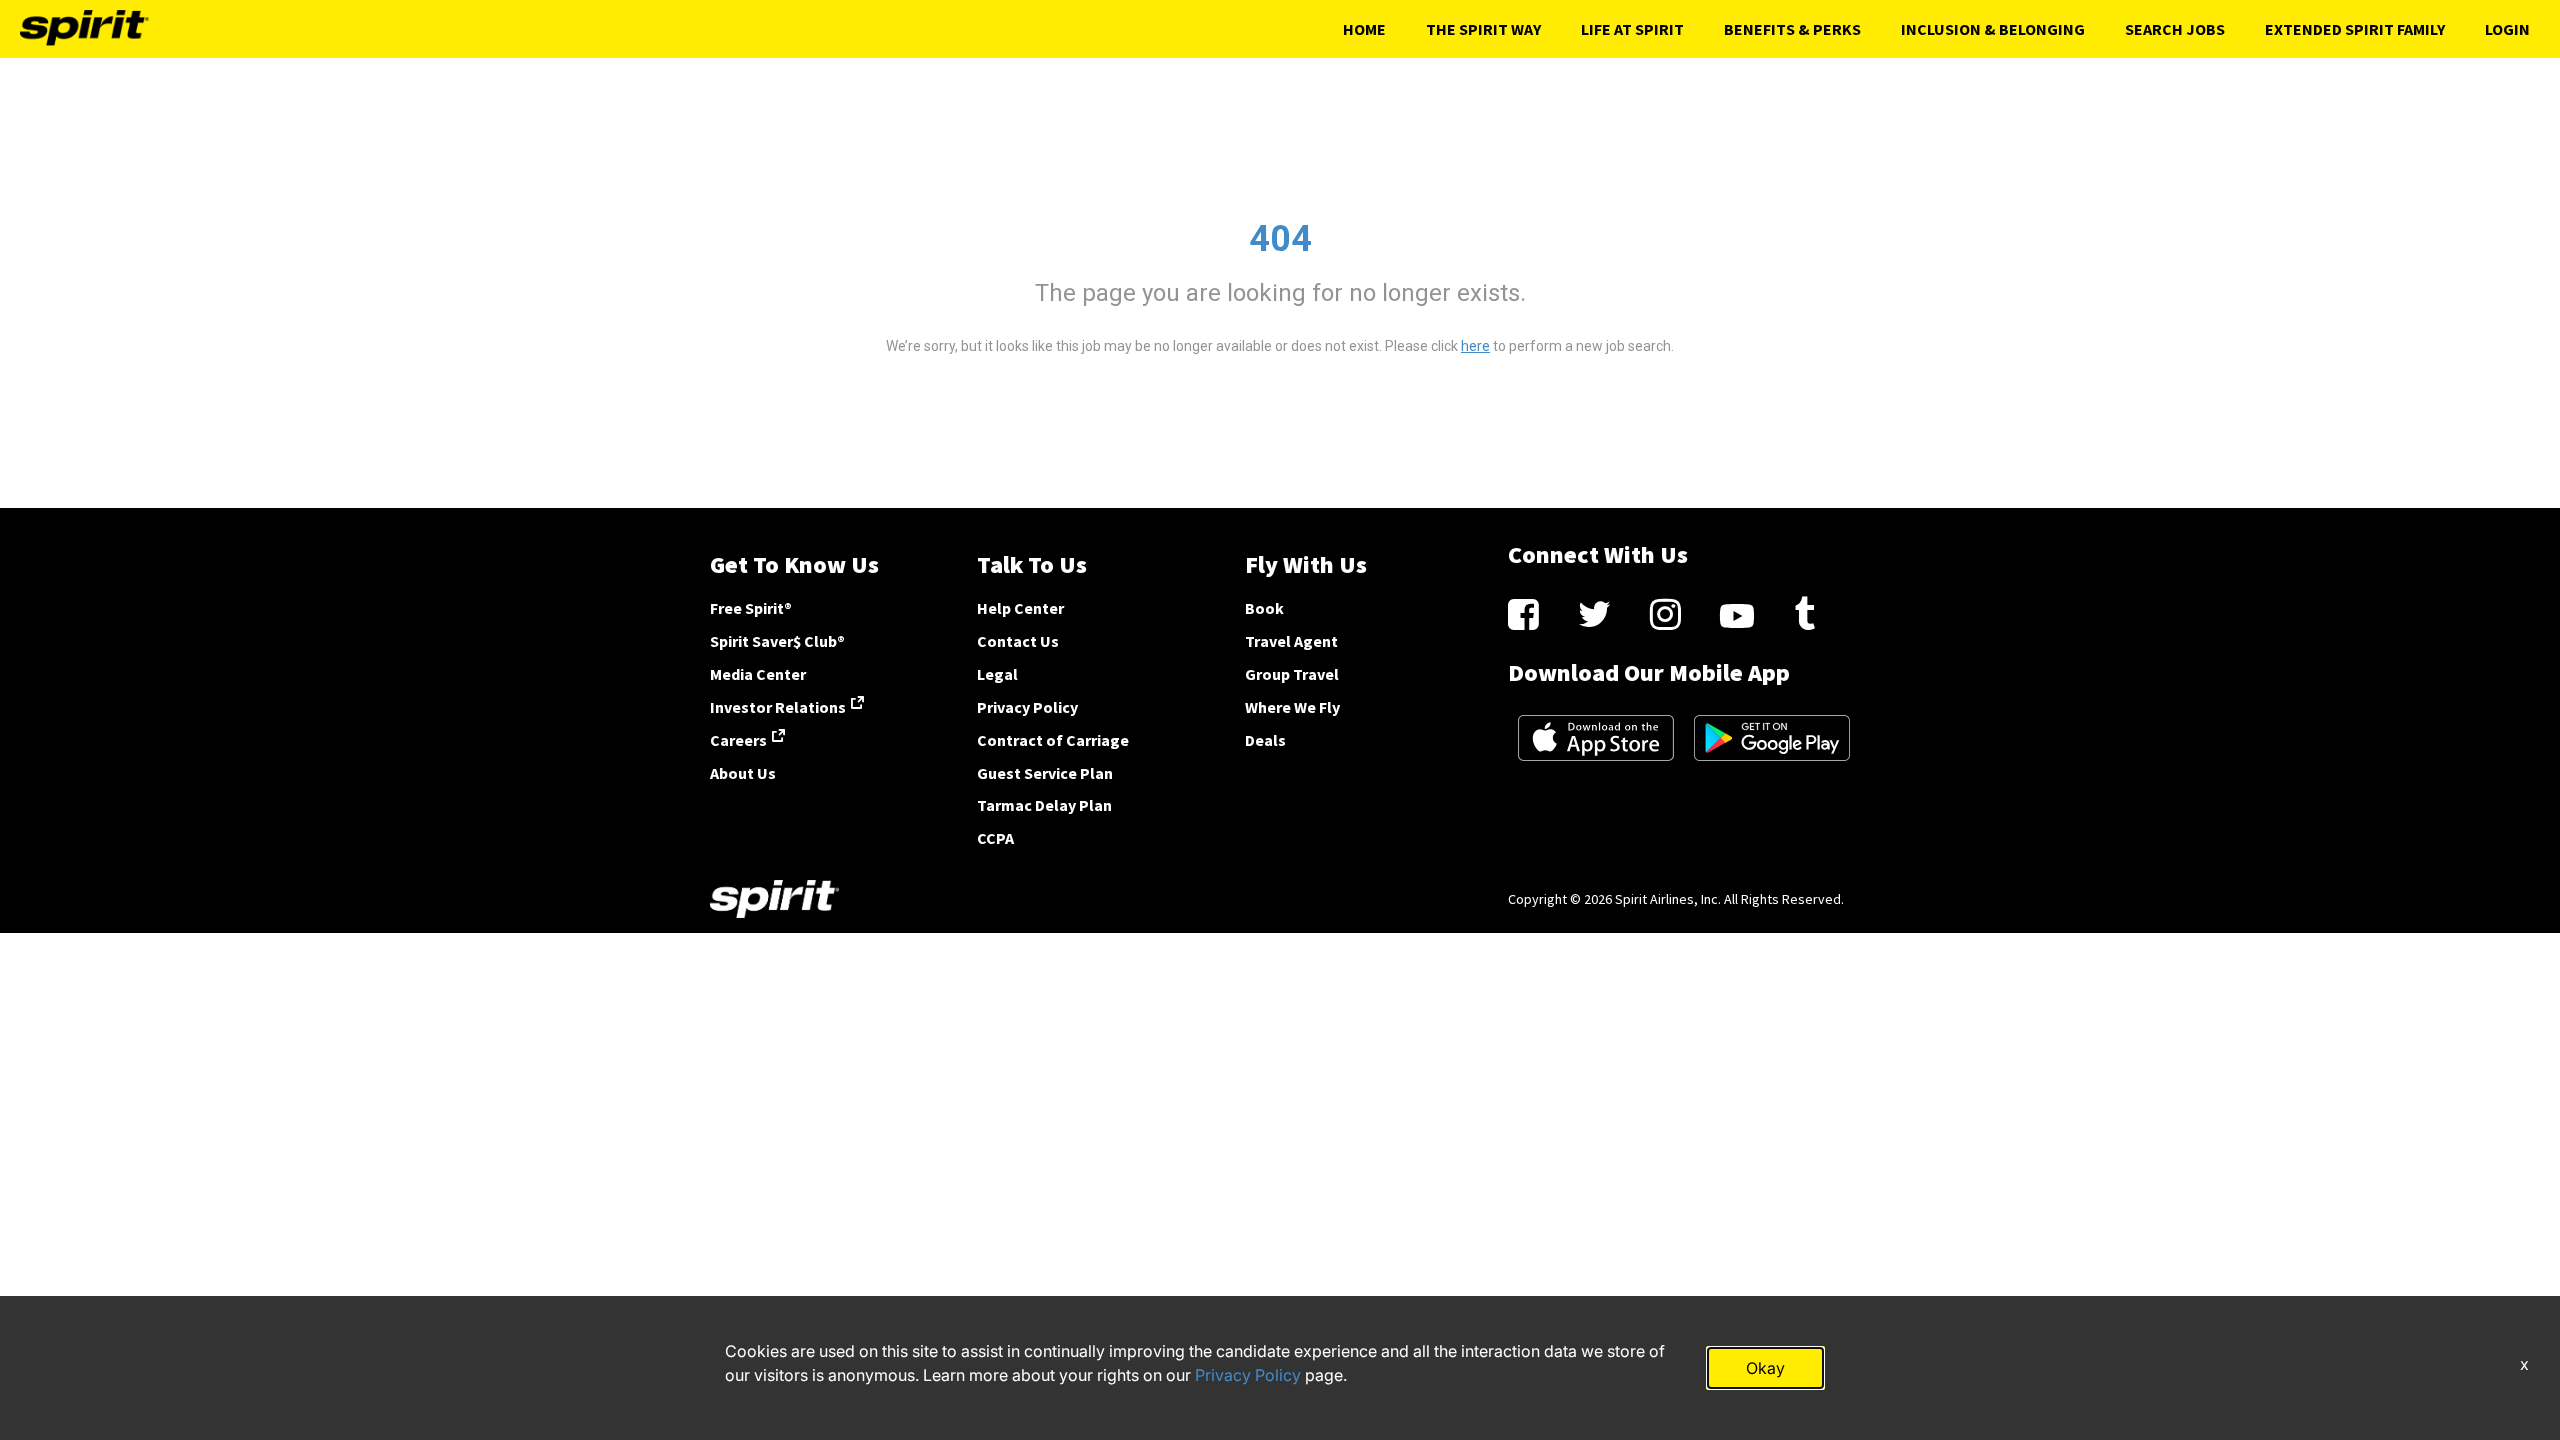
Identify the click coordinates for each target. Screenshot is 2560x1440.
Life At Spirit (1632, 29)
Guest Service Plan (1045, 773)
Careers (738, 740)
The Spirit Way (1483, 29)
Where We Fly (1292, 707)
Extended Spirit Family (2355, 29)
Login (2507, 29)
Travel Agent (1291, 641)
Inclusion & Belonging (1993, 29)
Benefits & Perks (1792, 29)
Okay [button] (1765, 1368)
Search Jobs (2175, 29)
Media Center (758, 674)
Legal (997, 674)
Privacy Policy (1027, 707)
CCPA (995, 838)
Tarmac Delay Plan (1044, 805)
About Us (743, 773)
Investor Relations (778, 707)
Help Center (1020, 608)
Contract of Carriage (1053, 740)
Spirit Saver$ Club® (777, 641)
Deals (1265, 740)
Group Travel (1292, 674)
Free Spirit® (751, 608)
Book (1264, 608)
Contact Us (1018, 641)
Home (1364, 29)
